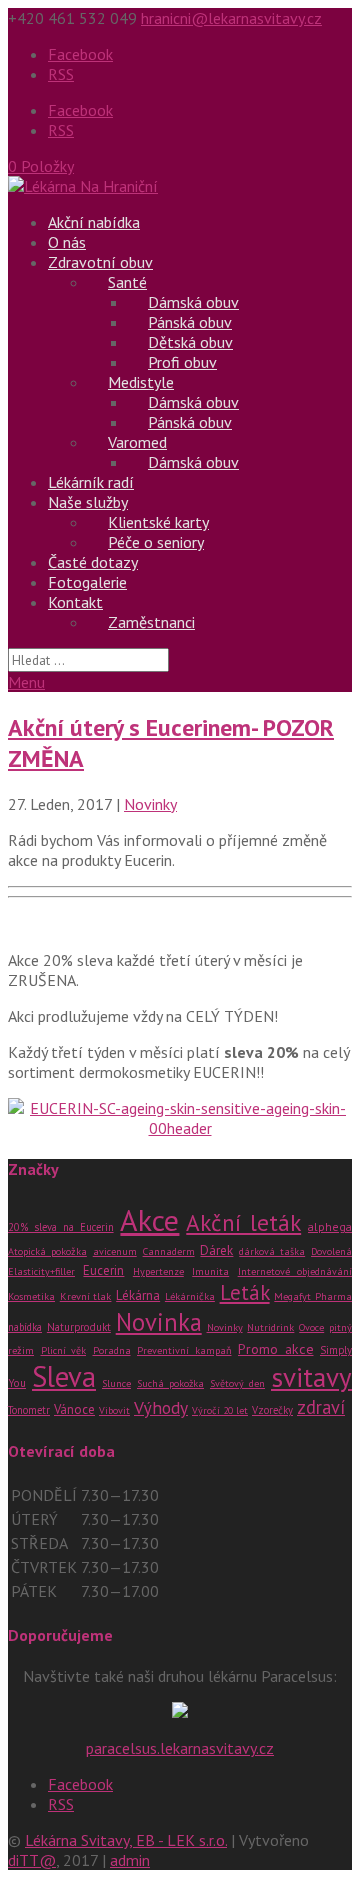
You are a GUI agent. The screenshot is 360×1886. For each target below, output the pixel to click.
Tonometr (29, 1410)
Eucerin (103, 1270)
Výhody (161, 1407)
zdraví (321, 1407)
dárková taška (272, 1251)
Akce (149, 1219)
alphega (330, 1226)
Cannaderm (169, 1251)
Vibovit (114, 1410)
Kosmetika (31, 1296)
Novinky (150, 804)
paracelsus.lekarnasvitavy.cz (180, 1748)
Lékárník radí (91, 482)
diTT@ (32, 1860)
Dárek (216, 1250)
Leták (245, 1292)
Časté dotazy (93, 562)
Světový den (237, 1383)
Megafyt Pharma (313, 1296)
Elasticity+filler (41, 1271)
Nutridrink (270, 1327)
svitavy (311, 1377)
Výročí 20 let (220, 1410)
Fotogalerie (87, 582)
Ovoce (311, 1327)
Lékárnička (190, 1296)
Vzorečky (272, 1410)
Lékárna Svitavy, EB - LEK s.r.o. (126, 1840)
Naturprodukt (79, 1327)
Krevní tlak (86, 1296)
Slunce (116, 1383)
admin (130, 1860)
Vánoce (74, 1409)
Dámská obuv (193, 462)
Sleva (64, 1376)
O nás (67, 242)
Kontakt (75, 602)
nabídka (25, 1327)
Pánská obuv (190, 422)
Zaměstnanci (151, 622)
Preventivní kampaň (184, 1350)
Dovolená (331, 1251)
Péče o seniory (156, 542)
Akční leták (243, 1222)
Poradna (112, 1350)
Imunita (210, 1271)
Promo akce (276, 1349)
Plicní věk (64, 1350)
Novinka (159, 1322)
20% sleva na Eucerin (61, 1227)
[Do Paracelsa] (180, 1712)
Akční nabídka (94, 222)
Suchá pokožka (170, 1383)
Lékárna (138, 1295)
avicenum (115, 1251)
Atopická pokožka (47, 1251)
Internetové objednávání (295, 1271)
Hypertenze (158, 1271)
